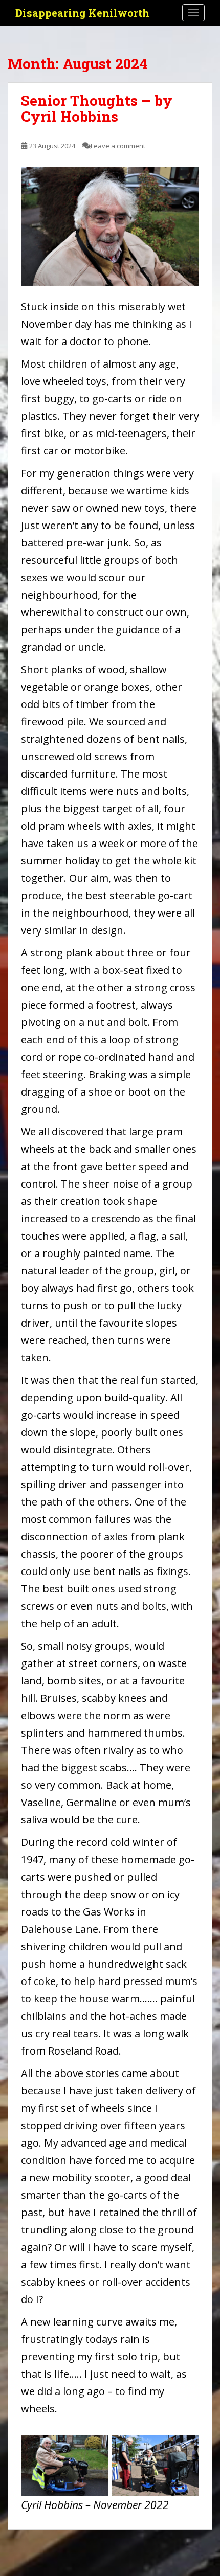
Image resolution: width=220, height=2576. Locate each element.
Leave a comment (118, 146)
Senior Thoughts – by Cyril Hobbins (97, 108)
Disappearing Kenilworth (82, 13)
